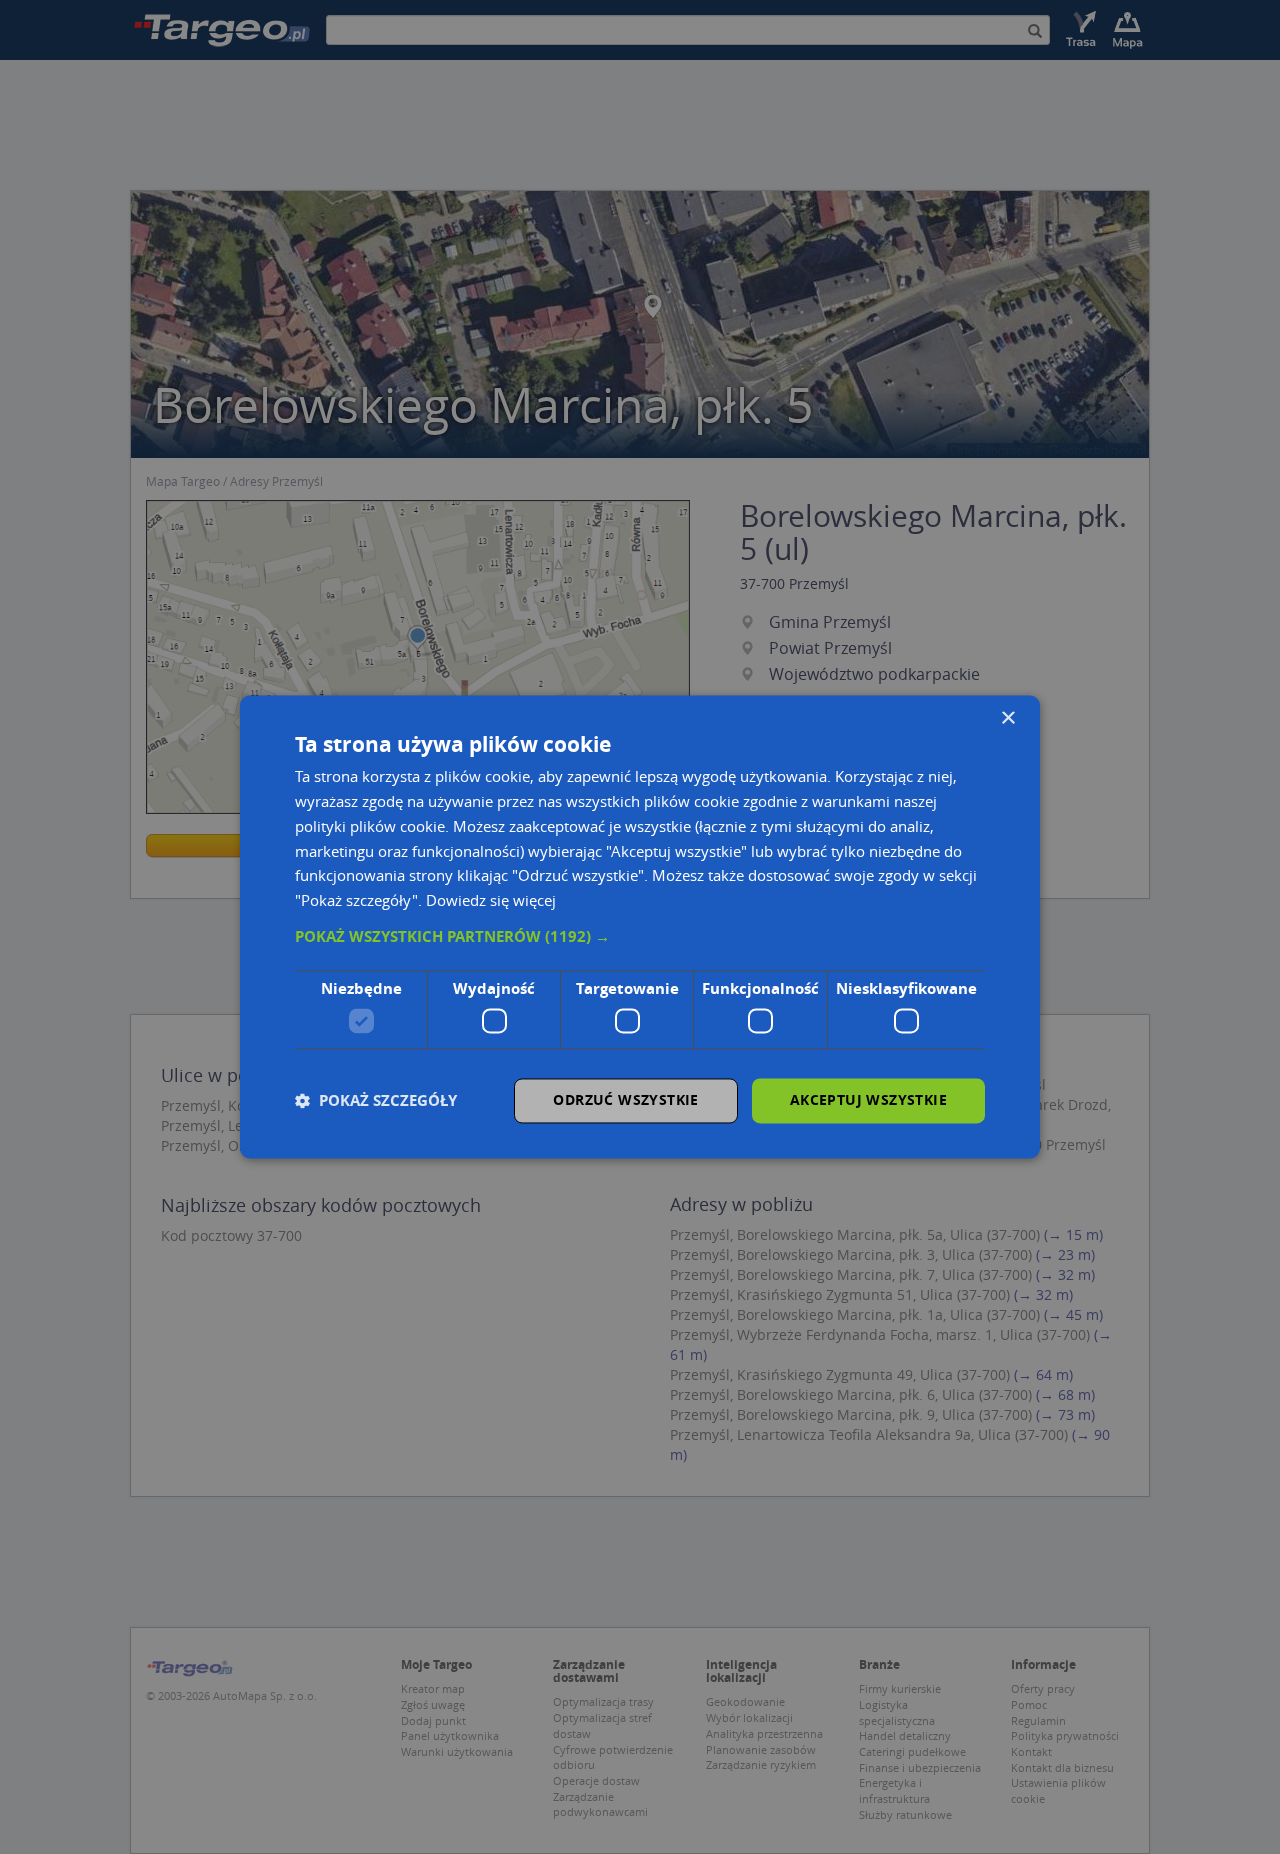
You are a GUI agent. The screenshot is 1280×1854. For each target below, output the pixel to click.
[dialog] (640, 926)
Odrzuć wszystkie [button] (625, 1100)
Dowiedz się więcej (491, 901)
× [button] (1007, 718)
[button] (640, 937)
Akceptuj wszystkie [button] (868, 1100)
